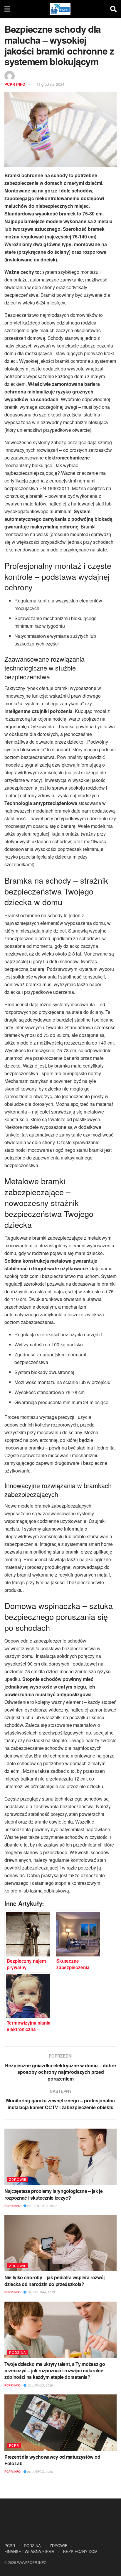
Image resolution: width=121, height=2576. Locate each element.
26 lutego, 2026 (40, 2472)
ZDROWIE (18, 2179)
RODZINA (17, 2352)
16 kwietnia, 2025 (41, 2292)
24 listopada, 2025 (42, 2206)
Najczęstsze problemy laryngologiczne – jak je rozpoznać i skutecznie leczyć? (54, 2194)
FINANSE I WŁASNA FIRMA (29, 2551)
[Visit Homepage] (60, 9)
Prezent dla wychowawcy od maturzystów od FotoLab (52, 2460)
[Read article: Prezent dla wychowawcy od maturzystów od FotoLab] (60, 2423)
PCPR (14, 2445)
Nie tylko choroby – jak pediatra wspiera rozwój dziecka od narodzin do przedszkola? (54, 2281)
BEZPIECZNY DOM (80, 2551)
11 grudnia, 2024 (50, 84)
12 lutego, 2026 (40, 2385)
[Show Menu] (7, 9)
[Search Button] (113, 9)
